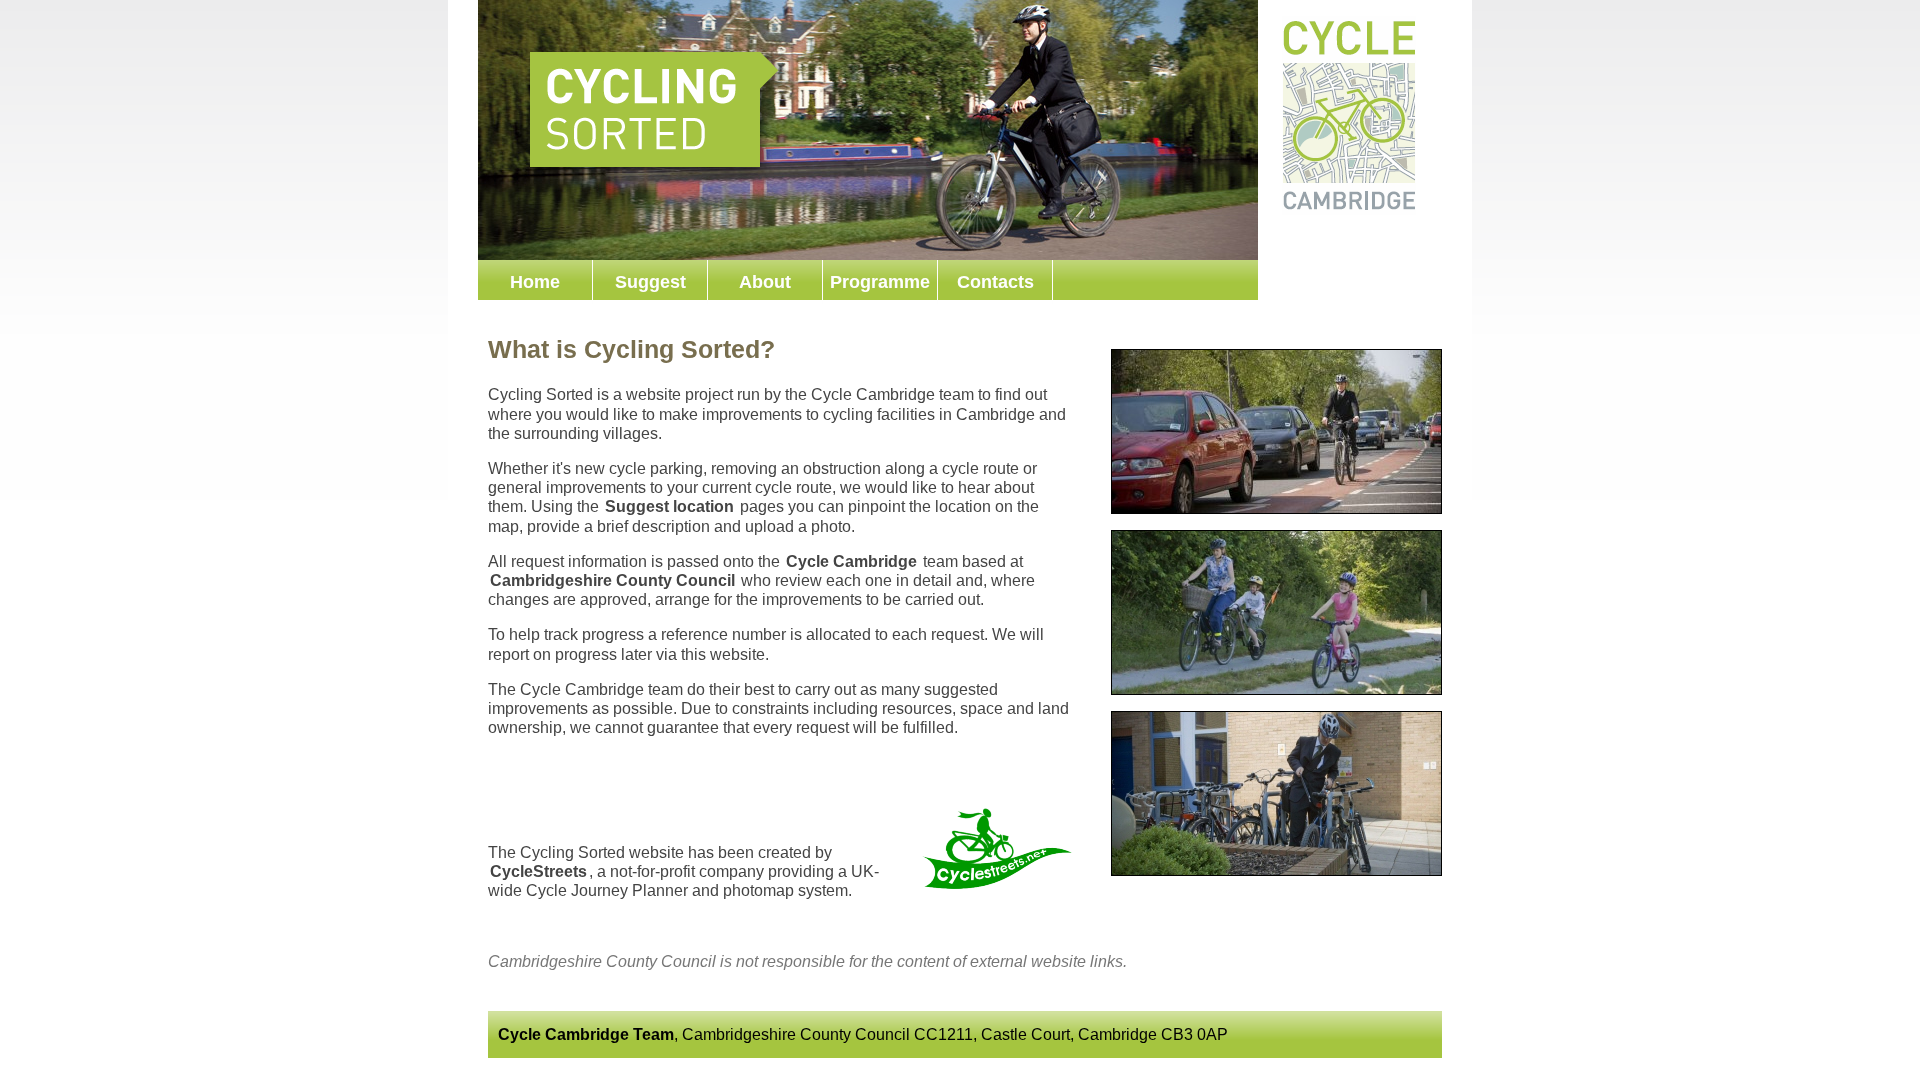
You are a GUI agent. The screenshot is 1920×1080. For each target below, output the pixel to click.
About (765, 282)
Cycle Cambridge (851, 561)
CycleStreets (538, 871)
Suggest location (669, 506)
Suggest (650, 282)
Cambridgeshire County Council (612, 580)
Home (535, 282)
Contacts (995, 282)
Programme (880, 282)
